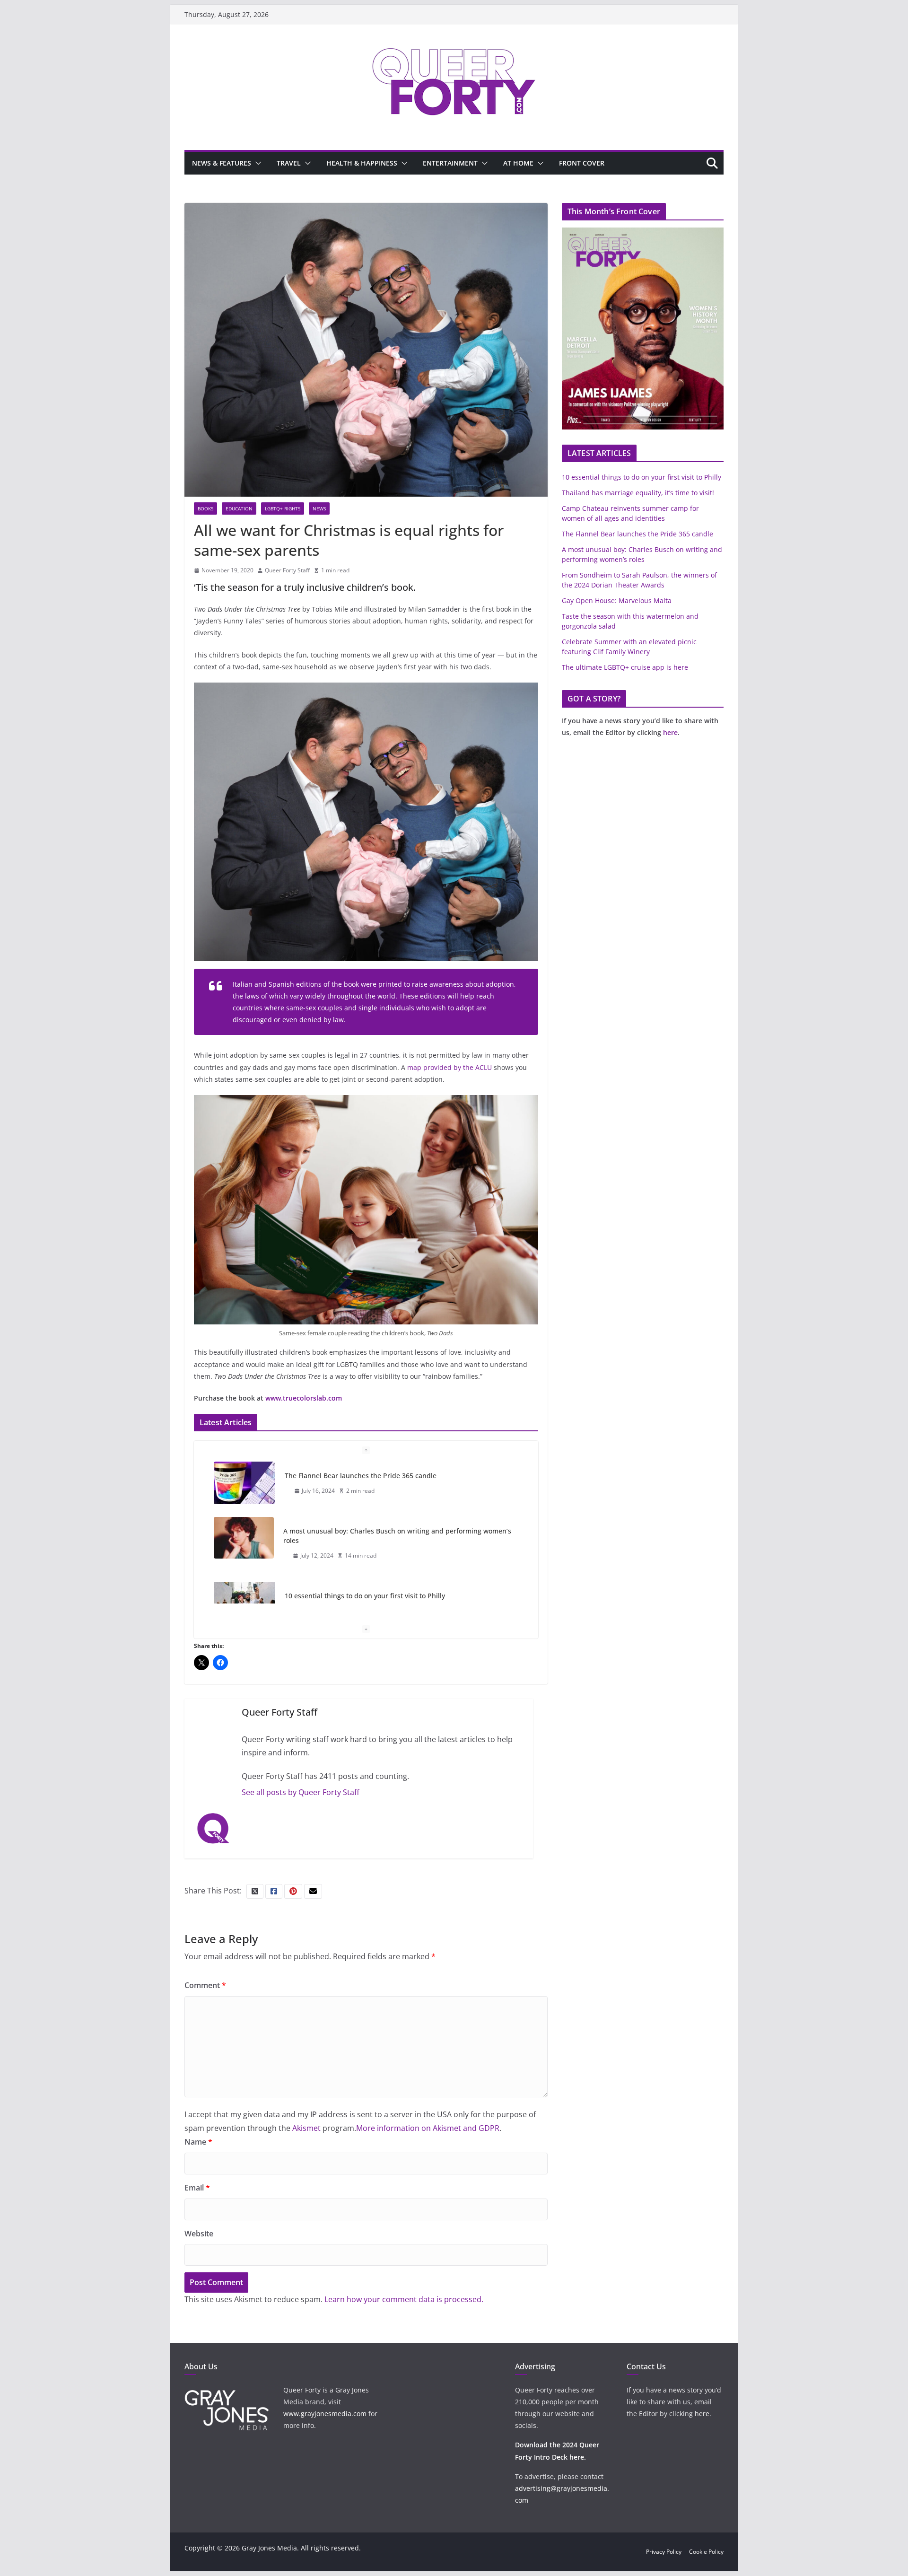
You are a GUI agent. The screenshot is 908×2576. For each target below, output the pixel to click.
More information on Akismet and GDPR (428, 2128)
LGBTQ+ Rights (283, 508)
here (670, 732)
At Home (518, 163)
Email (197, 2188)
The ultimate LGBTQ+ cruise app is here (625, 667)
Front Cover (582, 163)
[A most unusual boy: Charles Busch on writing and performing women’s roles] (244, 1538)
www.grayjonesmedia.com (325, 2414)
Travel (289, 163)
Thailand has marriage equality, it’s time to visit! (638, 493)
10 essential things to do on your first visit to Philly (365, 1596)
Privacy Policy (664, 2552)
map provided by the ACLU (450, 1067)
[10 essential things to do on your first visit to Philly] (244, 1603)
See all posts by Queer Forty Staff (301, 1792)
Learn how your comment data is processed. (404, 2299)
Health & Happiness (362, 163)
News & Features (222, 163)
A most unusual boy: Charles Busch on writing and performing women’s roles (397, 1536)
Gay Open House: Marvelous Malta (617, 600)
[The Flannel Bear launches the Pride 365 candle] (244, 1483)
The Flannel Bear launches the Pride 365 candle (361, 1476)
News (319, 508)
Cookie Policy (706, 2552)
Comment (205, 1985)
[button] (256, 163)
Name (198, 2142)
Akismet (306, 2128)
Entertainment (450, 163)
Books (205, 508)
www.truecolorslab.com (304, 1398)
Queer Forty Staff (287, 570)
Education (239, 508)
